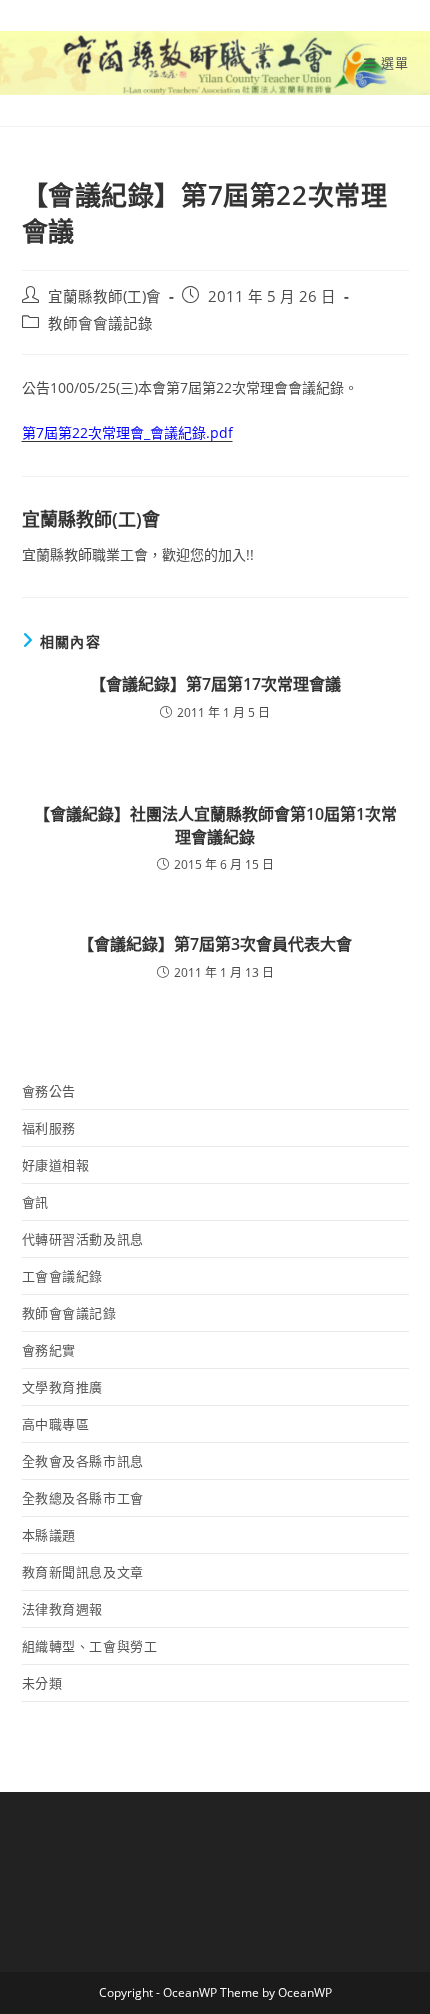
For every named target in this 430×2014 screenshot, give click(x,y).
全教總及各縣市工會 (83, 1498)
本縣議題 (49, 1535)
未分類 (42, 1683)
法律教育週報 (63, 1609)
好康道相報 (56, 1165)
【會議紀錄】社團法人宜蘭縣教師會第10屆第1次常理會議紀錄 (215, 825)
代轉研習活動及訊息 (83, 1239)
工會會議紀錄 (63, 1276)
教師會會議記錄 (100, 323)
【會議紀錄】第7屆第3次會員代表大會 (215, 944)
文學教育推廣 (63, 1387)
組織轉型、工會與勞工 (90, 1646)
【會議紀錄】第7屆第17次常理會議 (215, 684)
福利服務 (49, 1128)
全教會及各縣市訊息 (83, 1461)
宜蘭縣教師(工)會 (104, 296)
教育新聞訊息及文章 (83, 1572)
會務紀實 (49, 1350)
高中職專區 (56, 1424)
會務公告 (49, 1091)
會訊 (35, 1202)
